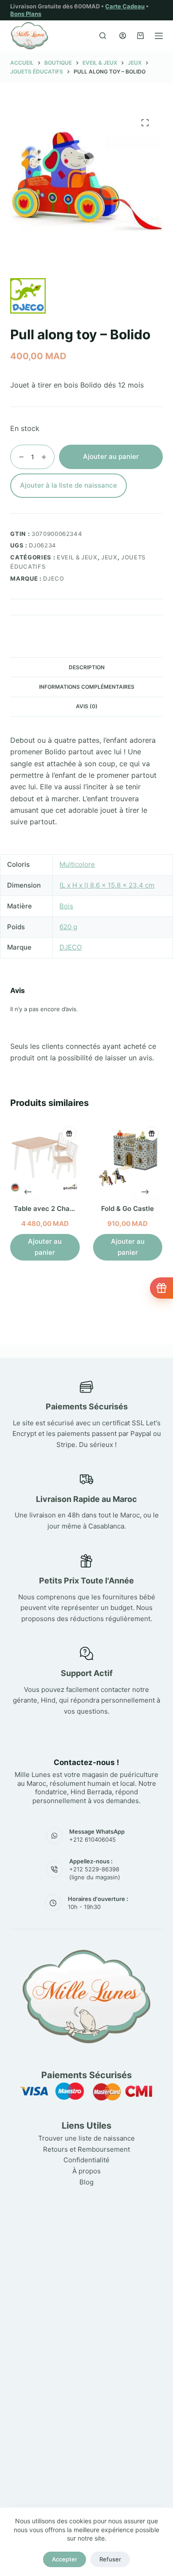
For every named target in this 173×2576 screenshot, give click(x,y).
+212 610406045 (92, 1839)
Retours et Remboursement (86, 2149)
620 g (68, 927)
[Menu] (159, 36)
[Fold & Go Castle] (128, 1158)
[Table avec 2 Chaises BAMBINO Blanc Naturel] (45, 1158)
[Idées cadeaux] (161, 1288)
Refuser (110, 2559)
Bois (66, 906)
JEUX (109, 557)
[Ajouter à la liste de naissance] (69, 1133)
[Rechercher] (103, 36)
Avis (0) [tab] (87, 706)
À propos (86, 2171)
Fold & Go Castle (128, 1208)
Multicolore (77, 864)
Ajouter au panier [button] (45, 1247)
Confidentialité (86, 2160)
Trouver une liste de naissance (86, 2138)
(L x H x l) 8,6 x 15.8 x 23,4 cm (107, 885)
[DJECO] (28, 296)
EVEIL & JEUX (77, 557)
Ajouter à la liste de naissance (69, 485)
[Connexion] (123, 36)
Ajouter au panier (111, 456)
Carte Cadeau (125, 6)
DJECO (53, 578)
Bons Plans (26, 14)
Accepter (65, 2559)
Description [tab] (87, 667)
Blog (86, 2182)
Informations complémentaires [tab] (87, 687)
